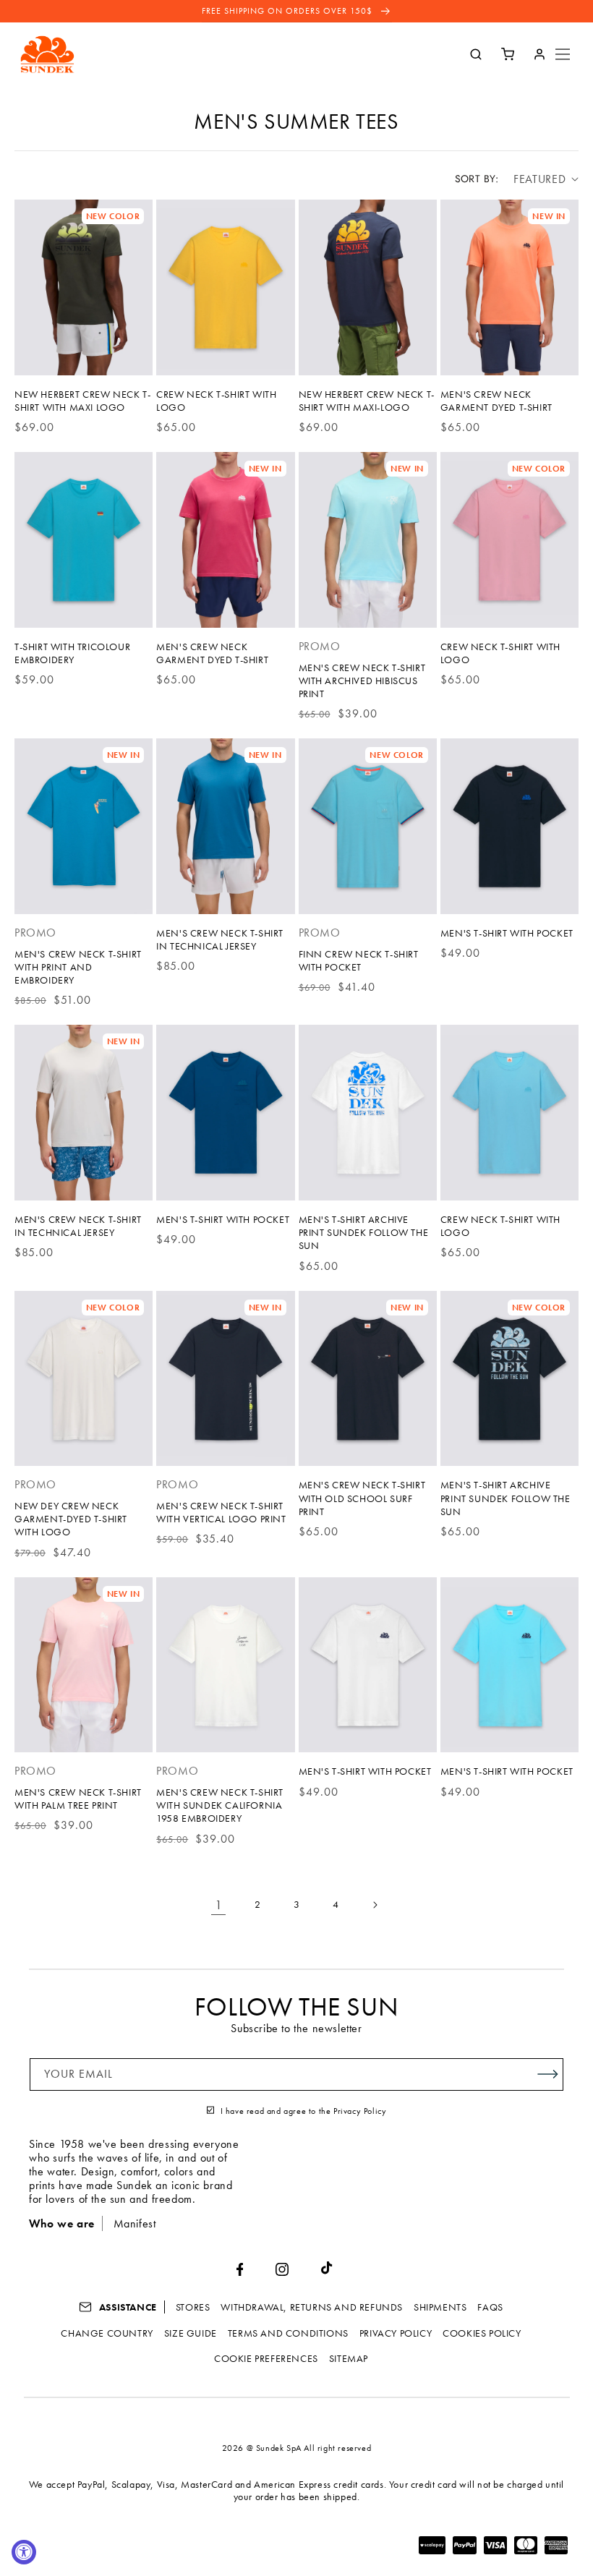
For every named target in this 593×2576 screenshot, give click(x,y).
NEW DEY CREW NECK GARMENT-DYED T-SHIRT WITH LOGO (71, 1519)
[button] (563, 54)
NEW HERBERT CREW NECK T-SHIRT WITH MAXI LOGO (82, 401)
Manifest (135, 2223)
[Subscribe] (547, 2074)
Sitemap (349, 2358)
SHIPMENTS (440, 2307)
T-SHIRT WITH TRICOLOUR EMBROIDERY (72, 653)
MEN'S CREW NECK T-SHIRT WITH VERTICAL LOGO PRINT (221, 1512)
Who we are (62, 2223)
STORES (193, 2307)
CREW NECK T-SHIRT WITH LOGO (216, 401)
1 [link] (219, 1905)
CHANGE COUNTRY (107, 2333)
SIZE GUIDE (191, 2333)
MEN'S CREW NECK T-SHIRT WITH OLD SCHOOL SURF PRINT (362, 1498)
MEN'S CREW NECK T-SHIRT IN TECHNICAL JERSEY (220, 939)
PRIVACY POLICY (396, 2333)
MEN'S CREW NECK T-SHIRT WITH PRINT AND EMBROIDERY (78, 967)
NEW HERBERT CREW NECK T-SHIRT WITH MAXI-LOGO (367, 401)
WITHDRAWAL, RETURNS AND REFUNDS (312, 2307)
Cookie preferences (266, 2358)
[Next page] (375, 1905)
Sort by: (477, 179)
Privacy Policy (360, 2111)
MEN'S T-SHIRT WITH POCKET (507, 933)
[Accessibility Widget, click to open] (24, 2552)
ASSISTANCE (127, 2307)
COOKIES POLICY (482, 2333)
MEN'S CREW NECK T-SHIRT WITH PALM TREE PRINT (78, 1799)
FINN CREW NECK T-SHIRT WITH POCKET (359, 960)
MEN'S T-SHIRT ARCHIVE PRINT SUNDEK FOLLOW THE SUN (364, 1232)
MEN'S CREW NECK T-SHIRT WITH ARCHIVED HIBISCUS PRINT (362, 681)
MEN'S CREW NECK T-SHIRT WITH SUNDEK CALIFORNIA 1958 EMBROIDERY (220, 1805)
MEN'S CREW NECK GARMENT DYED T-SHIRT (496, 401)
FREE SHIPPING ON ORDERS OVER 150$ (289, 11)
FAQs (490, 2307)
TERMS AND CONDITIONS (288, 2333)
